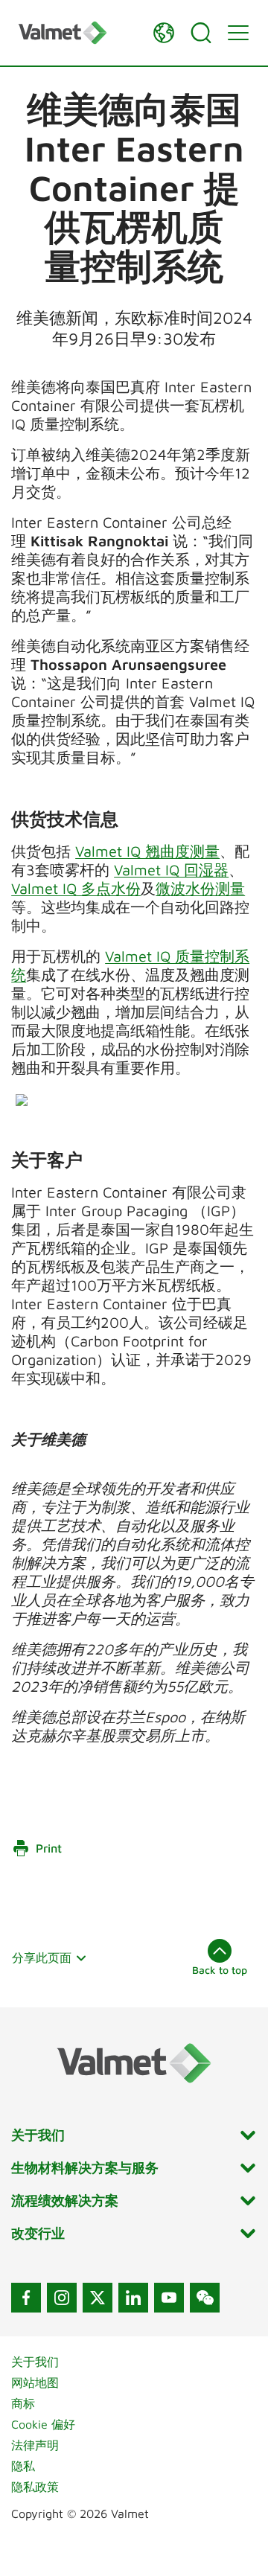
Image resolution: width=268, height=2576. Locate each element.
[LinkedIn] (133, 2298)
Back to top (220, 1970)
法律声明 (35, 2445)
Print (49, 1848)
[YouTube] (169, 2298)
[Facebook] (26, 2298)
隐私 (23, 2466)
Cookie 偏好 (43, 2424)
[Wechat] (205, 2298)
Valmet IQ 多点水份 (76, 888)
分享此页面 (42, 1957)
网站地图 (35, 2382)
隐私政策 (35, 2487)
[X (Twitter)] (98, 2298)
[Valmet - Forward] (78, 32)
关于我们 (35, 2362)
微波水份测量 (200, 888)
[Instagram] (62, 2298)
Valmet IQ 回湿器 (171, 870)
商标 (23, 2403)
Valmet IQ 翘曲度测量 (147, 851)
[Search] (201, 33)
